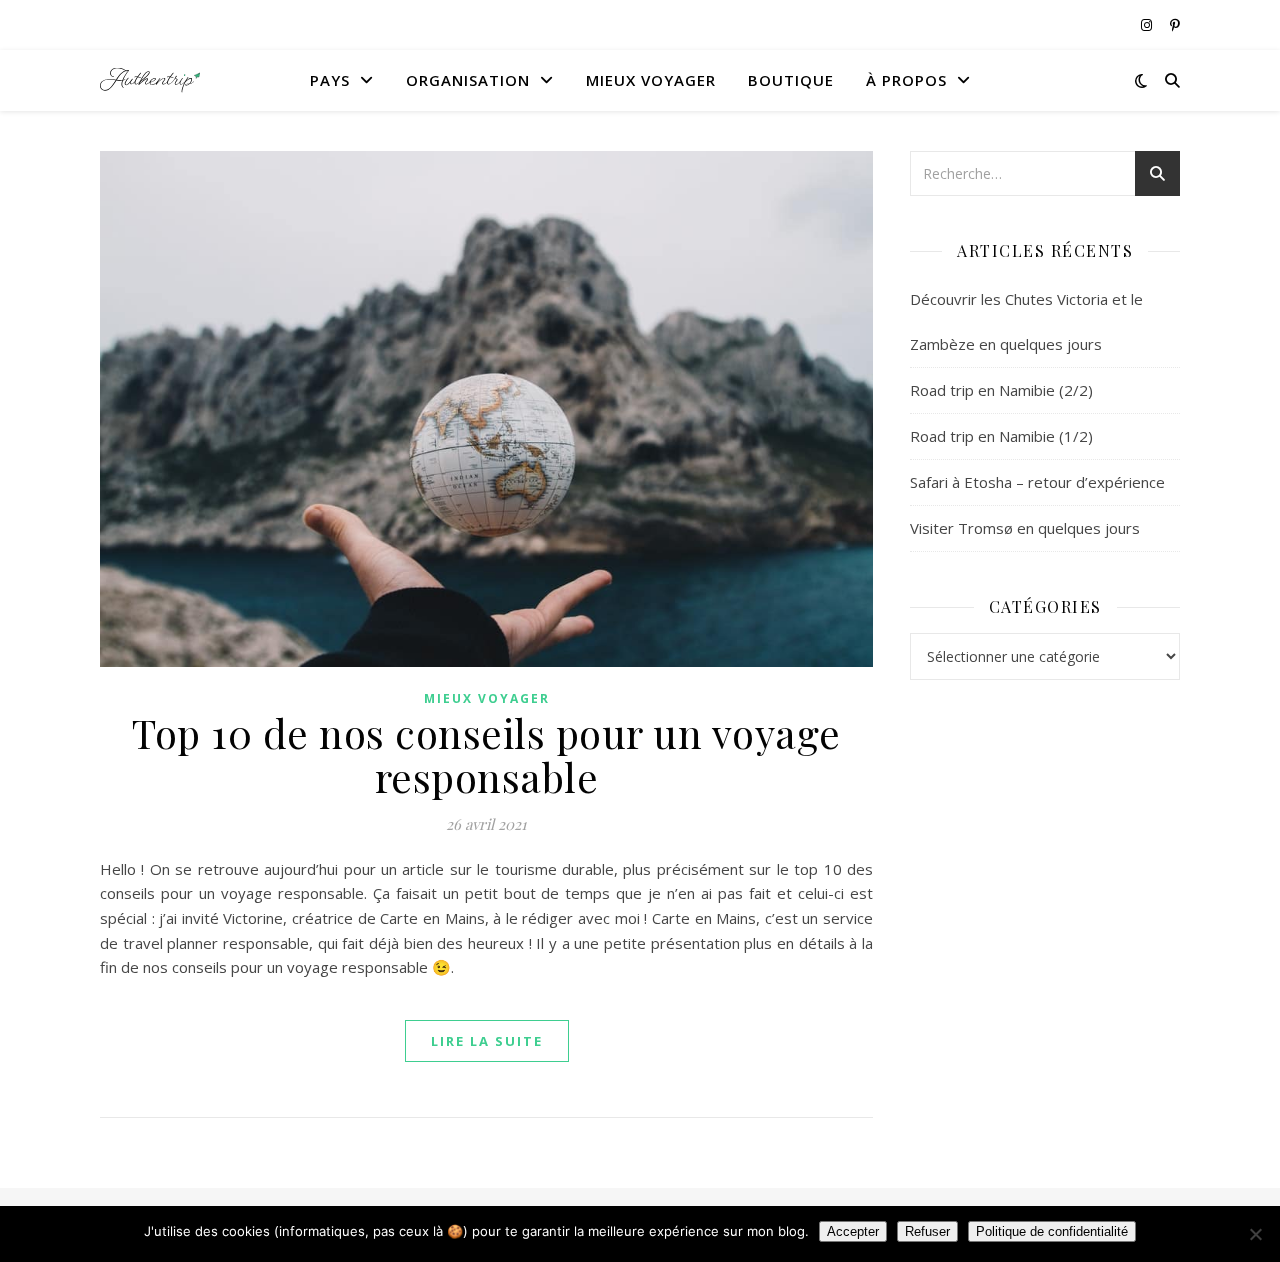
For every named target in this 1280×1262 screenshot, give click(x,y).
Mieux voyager (651, 80)
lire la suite (487, 1041)
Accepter (853, 1231)
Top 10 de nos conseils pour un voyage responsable (486, 754)
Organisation (468, 80)
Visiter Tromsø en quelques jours (1025, 528)
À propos (906, 80)
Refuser (927, 1231)
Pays (330, 80)
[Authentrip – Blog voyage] (150, 80)
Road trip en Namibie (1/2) (1001, 436)
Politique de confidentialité (1052, 1231)
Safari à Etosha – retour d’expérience (1037, 482)
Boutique (791, 80)
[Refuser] (1255, 1234)
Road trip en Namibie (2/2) (1001, 390)
